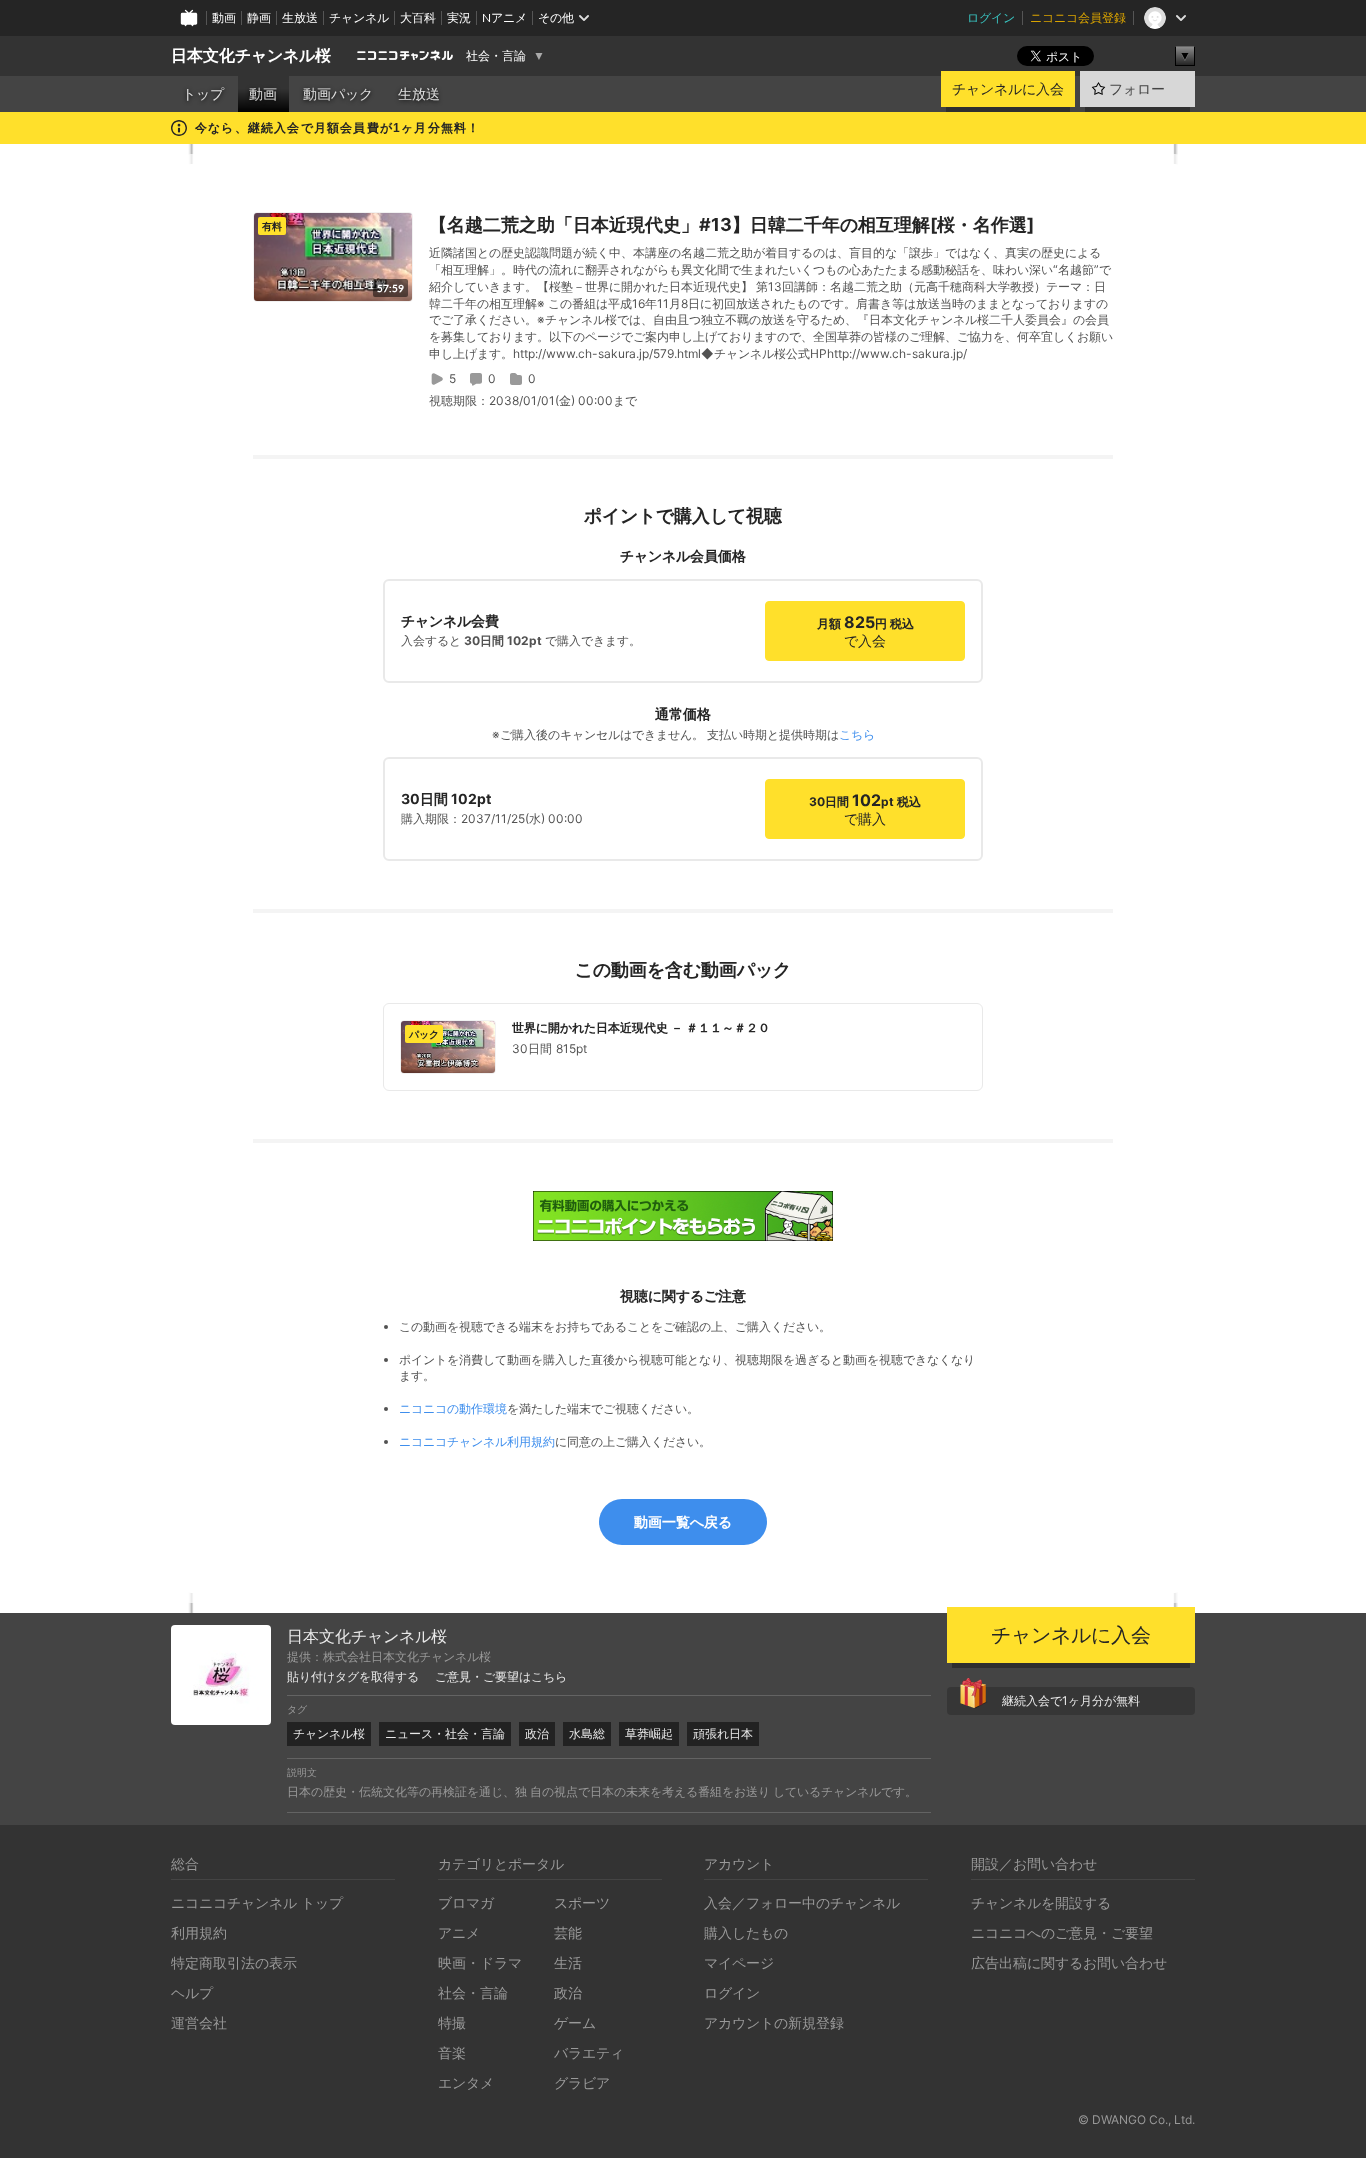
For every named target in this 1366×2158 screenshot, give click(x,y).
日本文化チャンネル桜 (251, 55)
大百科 (418, 17)
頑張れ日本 (723, 1733)
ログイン (991, 17)
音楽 (452, 2052)
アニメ (459, 1932)
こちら (857, 734)
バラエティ (589, 2052)
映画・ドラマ (480, 1962)
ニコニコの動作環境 (453, 1408)
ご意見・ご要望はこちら (501, 1677)
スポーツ (582, 1902)
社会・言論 (496, 56)
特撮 (452, 2022)
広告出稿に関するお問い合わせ (1069, 1962)
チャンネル (359, 17)
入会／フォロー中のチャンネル (802, 1902)
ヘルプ (192, 1992)
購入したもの (746, 1932)
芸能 (568, 1932)
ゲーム (575, 2022)
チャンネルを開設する (1041, 1902)
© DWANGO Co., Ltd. (1136, 2119)
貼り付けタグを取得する (353, 1677)
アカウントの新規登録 (774, 2022)
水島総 (587, 1733)
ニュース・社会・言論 (445, 1733)
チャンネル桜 (329, 1733)
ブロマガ (466, 1902)
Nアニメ (504, 17)
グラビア (582, 2082)
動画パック (338, 94)
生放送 (300, 17)
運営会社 (199, 2022)
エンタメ (466, 2082)
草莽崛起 (649, 1733)
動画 (224, 17)
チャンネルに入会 (1008, 89)
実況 (459, 17)
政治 (537, 1733)
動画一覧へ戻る (683, 1521)
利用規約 (199, 1932)
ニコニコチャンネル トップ (257, 1902)
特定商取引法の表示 (234, 1962)
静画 (259, 17)
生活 (568, 1962)
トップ (203, 94)
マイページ (739, 1962)
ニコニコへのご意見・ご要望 (1062, 1932)
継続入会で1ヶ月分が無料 (1071, 1700)
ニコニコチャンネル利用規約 (477, 1441)
